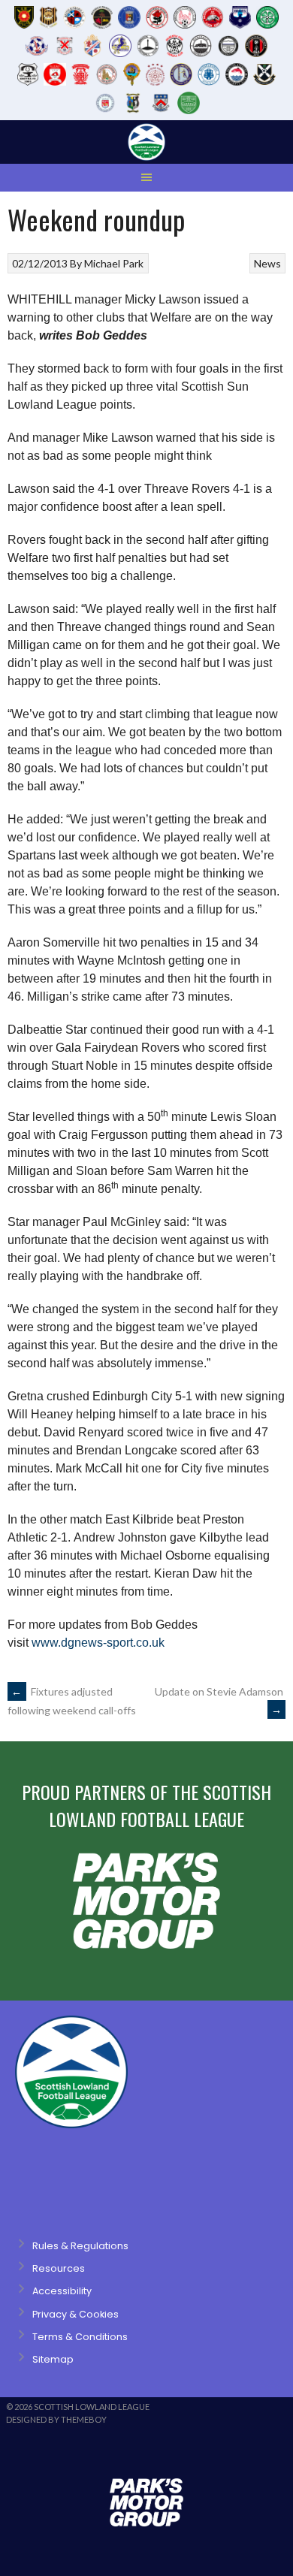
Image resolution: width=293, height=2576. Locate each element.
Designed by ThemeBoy (56, 2419)
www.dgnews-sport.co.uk (98, 1643)
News (267, 263)
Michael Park (114, 263)
